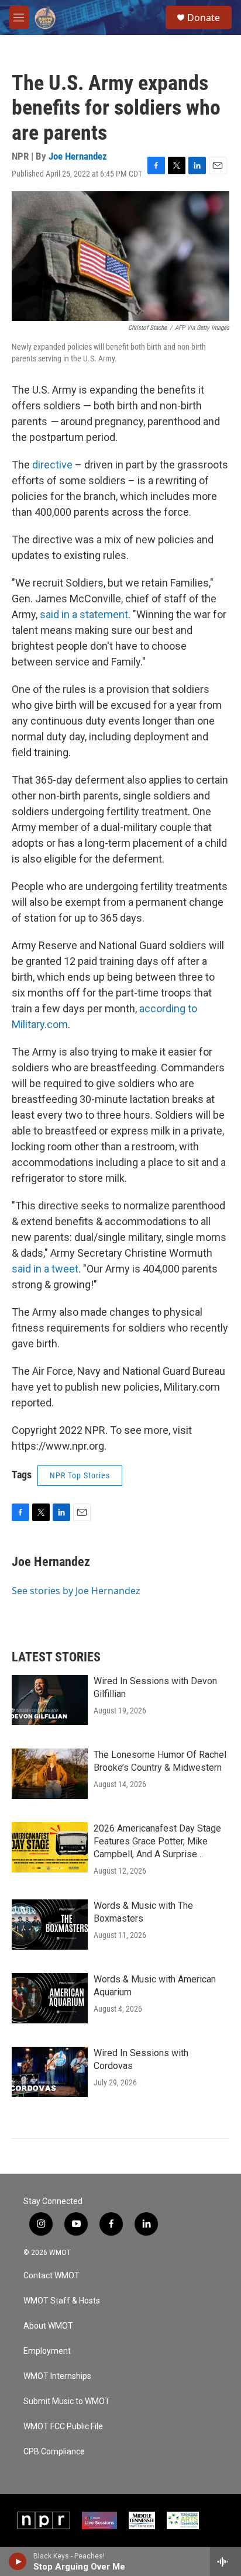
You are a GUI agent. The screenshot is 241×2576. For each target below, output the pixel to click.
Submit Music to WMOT (67, 2401)
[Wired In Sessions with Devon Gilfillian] (50, 1700)
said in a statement (84, 614)
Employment (47, 2351)
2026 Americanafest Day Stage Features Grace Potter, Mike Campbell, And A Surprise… (157, 1841)
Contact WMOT (51, 2276)
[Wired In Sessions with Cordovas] (50, 2072)
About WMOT (48, 2326)
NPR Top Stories (80, 1475)
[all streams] (225, 2561)
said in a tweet (45, 1269)
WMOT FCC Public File (63, 2427)
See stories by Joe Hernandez (76, 1591)
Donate (204, 18)
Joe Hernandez (78, 156)
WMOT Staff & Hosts (62, 2301)
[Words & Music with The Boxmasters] (50, 1925)
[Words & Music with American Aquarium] (50, 1998)
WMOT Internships (57, 2376)
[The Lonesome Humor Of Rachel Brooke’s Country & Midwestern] (50, 1774)
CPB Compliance (54, 2452)
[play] (18, 2561)
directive (52, 465)
